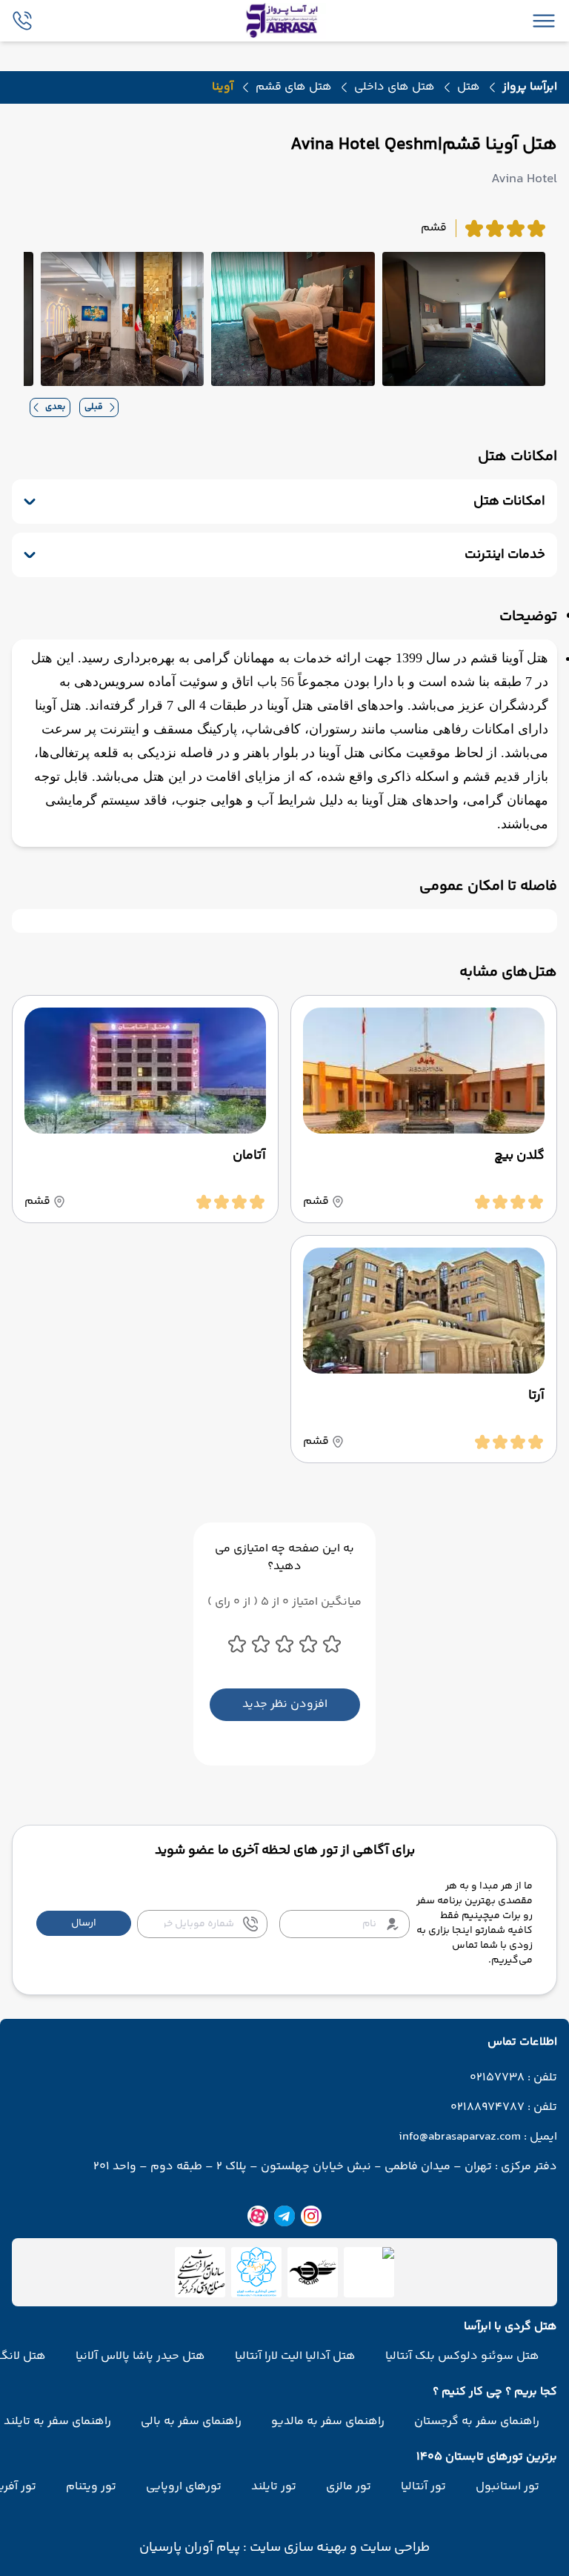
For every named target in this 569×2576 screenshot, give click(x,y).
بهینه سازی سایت (297, 2548)
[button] (84, 1923)
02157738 (497, 2078)
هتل (469, 87)
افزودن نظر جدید (285, 1704)
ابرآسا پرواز (530, 87)
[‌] (313, 2272)
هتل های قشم (294, 87)
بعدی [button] (55, 407)
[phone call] (22, 21)
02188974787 (488, 2108)
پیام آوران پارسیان (190, 2548)
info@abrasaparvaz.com (460, 2137)
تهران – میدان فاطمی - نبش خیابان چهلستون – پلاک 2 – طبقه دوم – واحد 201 (293, 2167)
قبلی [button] (94, 407)
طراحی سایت (393, 2548)
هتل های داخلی (395, 87)
